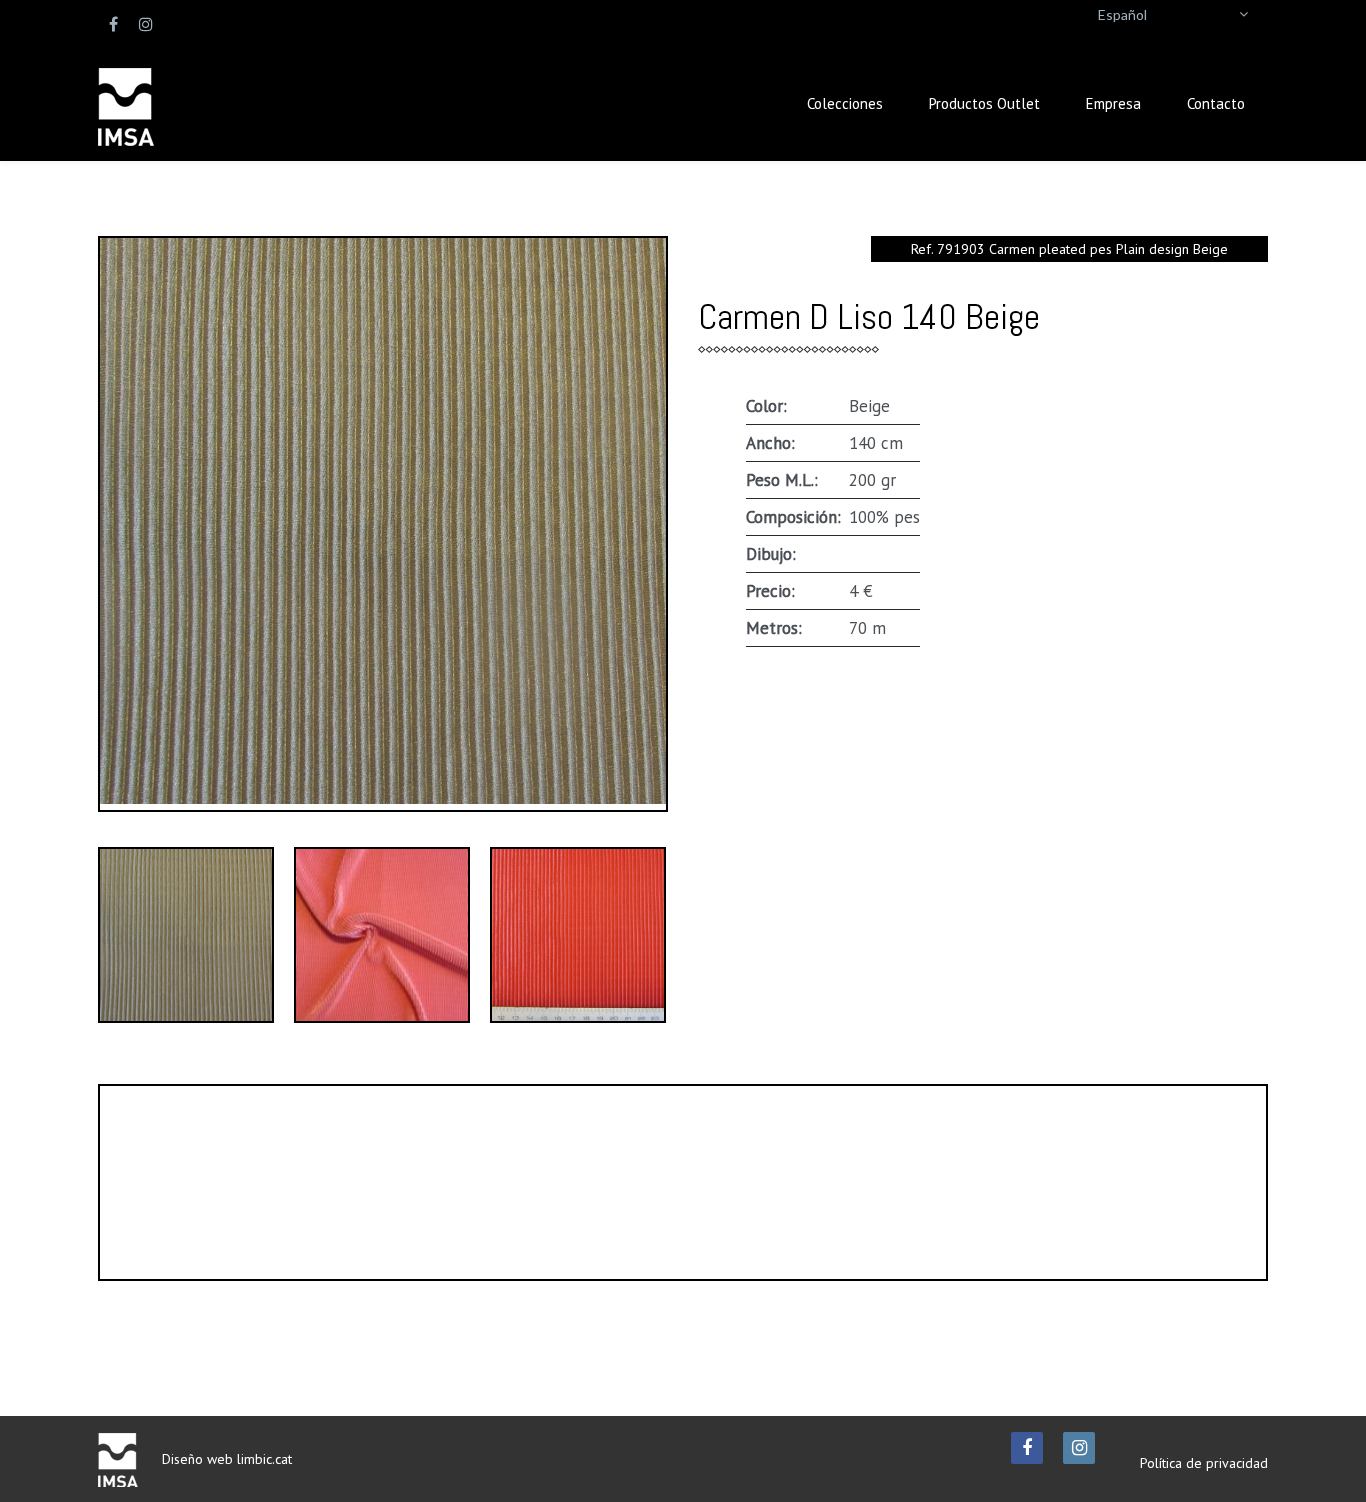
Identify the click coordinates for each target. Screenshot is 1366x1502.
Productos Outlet (984, 103)
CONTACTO (586, 1239)
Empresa (1113, 103)
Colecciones (845, 103)
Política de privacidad (1204, 1463)
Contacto (1216, 103)
